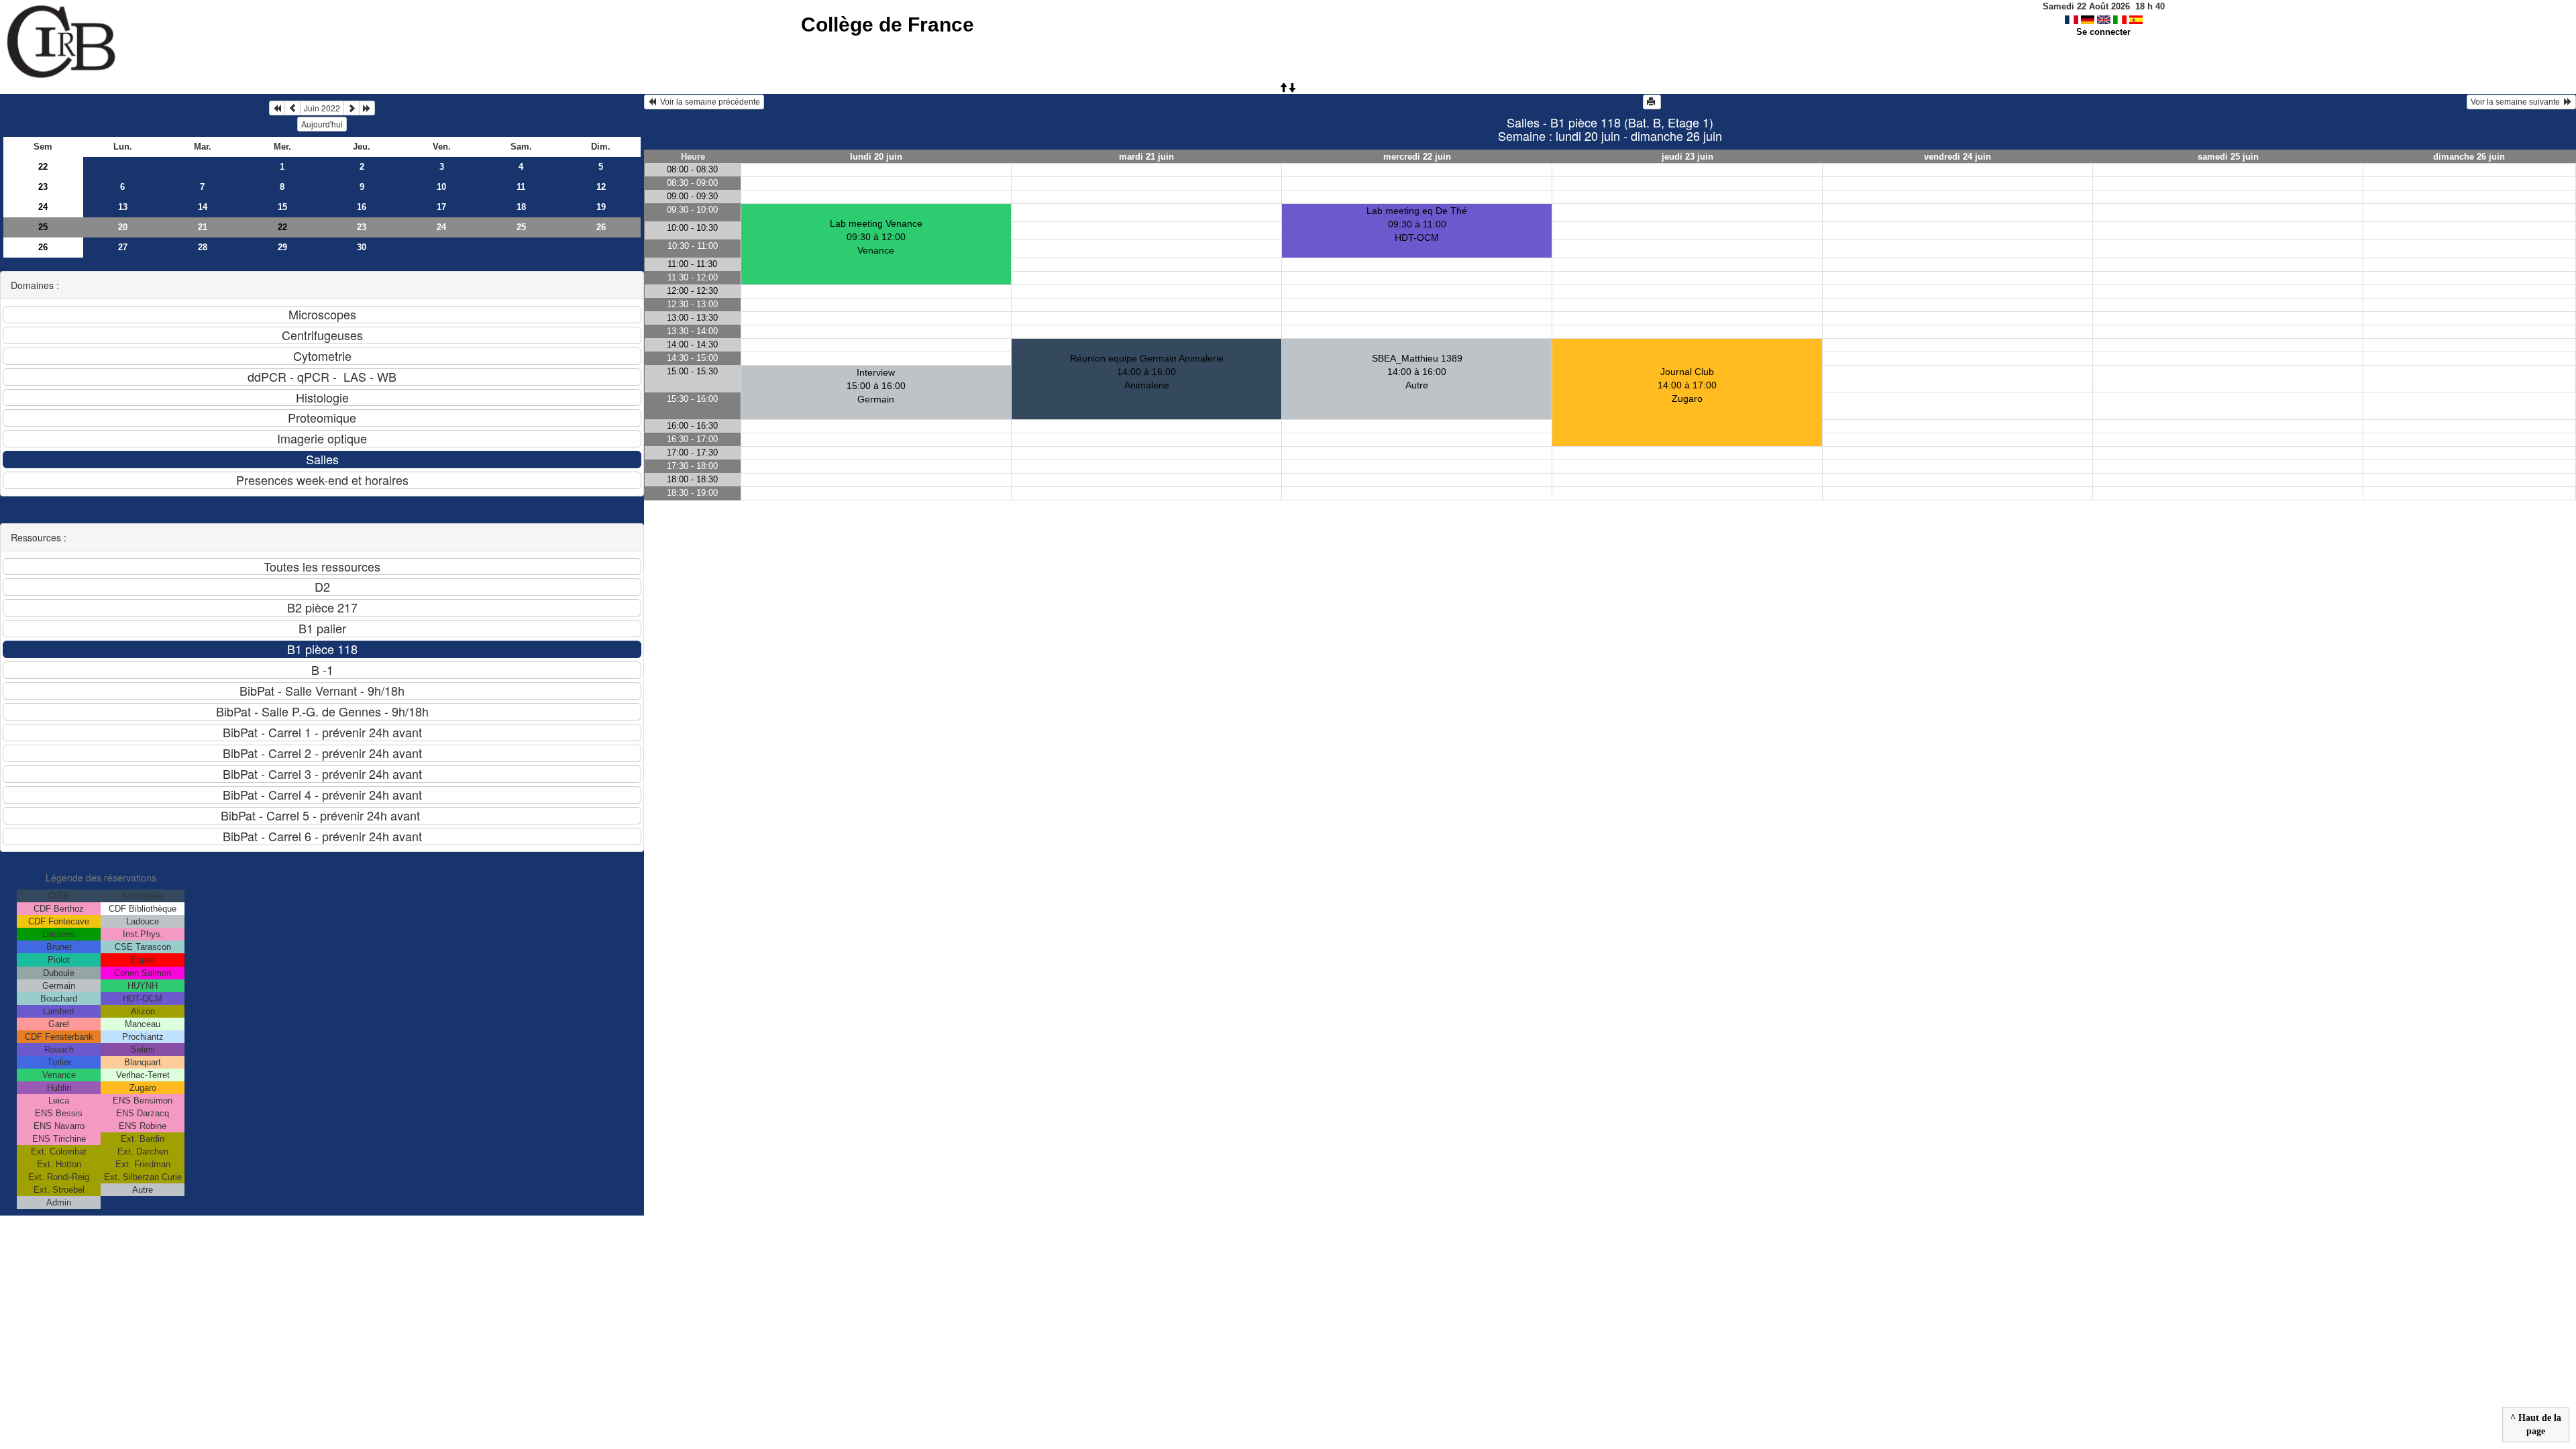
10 (441, 187)
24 (43, 207)
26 (601, 227)
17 (441, 207)
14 (203, 207)
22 (43, 167)
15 (282, 207)
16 (362, 207)
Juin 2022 (322, 108)
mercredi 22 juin (1417, 157)
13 (123, 207)
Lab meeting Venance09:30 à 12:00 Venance (876, 237)
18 (521, 207)
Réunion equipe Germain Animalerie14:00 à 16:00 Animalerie (1147, 372)
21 (203, 227)
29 (282, 247)
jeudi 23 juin (1687, 157)
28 (203, 247)
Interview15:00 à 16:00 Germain (876, 386)
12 (601, 187)
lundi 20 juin (876, 157)
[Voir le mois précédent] (292, 108)
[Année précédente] (277, 108)
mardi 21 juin (1146, 157)
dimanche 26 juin (2469, 157)
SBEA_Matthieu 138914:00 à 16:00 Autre (1417, 372)
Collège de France (888, 24)
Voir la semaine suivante (2517, 102)
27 (123, 247)
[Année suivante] (367, 108)
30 (362, 247)
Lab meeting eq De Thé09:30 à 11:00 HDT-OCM (1417, 224)
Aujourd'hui (322, 124)
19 (601, 207)
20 (123, 227)
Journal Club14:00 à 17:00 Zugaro (1687, 385)
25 (43, 227)
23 (43, 187)
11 (521, 187)
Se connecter (2103, 32)
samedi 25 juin (2228, 157)
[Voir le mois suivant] (352, 108)
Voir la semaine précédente (708, 102)
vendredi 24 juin (1957, 157)
